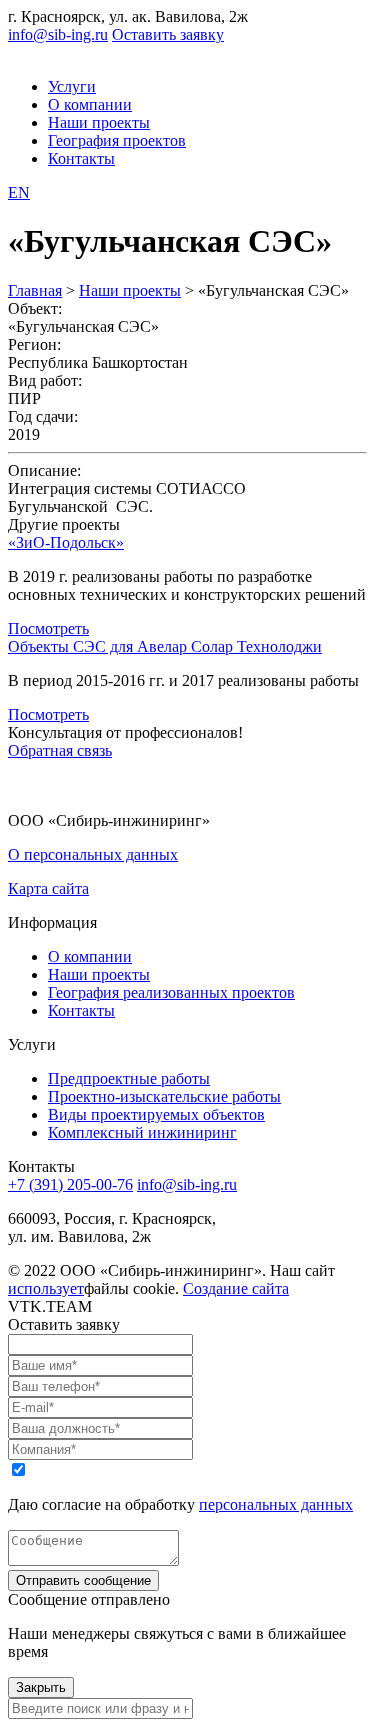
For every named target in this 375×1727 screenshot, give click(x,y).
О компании (90, 104)
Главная (35, 290)
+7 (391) (70, 1184)
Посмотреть (48, 628)
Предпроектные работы (129, 1078)
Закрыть (41, 1687)
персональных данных (276, 1504)
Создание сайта (236, 1288)
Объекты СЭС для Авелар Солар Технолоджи (165, 646)
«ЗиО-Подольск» (66, 542)
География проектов (117, 140)
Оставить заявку (168, 34)
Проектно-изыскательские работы (164, 1096)
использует (46, 1288)
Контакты (81, 158)
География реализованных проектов (171, 992)
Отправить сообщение (83, 1580)
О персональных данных (93, 854)
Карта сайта (48, 888)
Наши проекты (99, 122)
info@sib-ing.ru (58, 34)
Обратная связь (60, 750)
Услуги (72, 86)
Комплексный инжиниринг (142, 1132)
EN (19, 192)
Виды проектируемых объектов (156, 1114)
